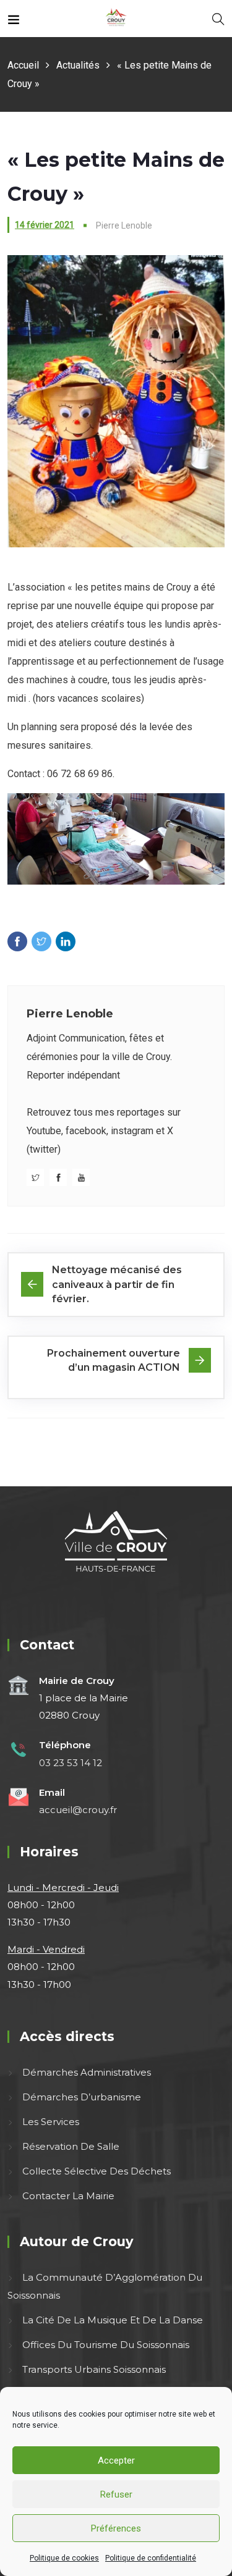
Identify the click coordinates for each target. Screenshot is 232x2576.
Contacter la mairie (68, 2196)
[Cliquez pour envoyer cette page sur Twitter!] (41, 941)
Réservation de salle (71, 2146)
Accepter (116, 2460)
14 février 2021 (45, 225)
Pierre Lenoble (70, 1014)
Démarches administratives (87, 2072)
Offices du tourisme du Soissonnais (106, 2345)
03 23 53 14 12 (71, 1763)
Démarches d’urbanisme (82, 2097)
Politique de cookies (64, 2558)
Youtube (44, 1131)
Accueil (23, 65)
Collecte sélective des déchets (97, 2171)
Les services (51, 2122)
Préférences (116, 2528)
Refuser (116, 2494)
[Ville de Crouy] (116, 18)
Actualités (78, 65)
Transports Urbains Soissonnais (94, 2369)
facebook (86, 1131)
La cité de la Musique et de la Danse (113, 2320)
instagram (132, 1131)
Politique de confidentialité (151, 2558)
